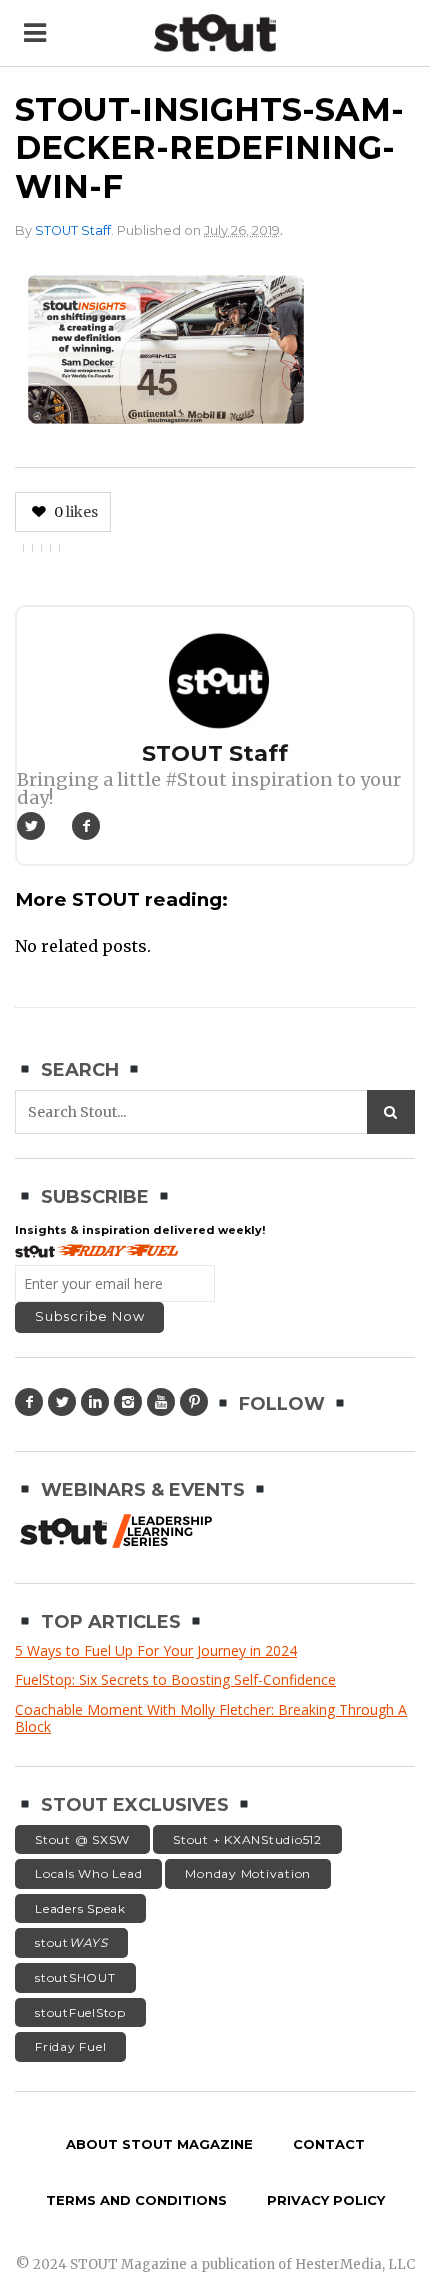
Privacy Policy (326, 2200)
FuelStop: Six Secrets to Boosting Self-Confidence (175, 1679)
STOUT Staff (73, 230)
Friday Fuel (70, 2046)
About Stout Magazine (159, 2144)
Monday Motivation (248, 1873)
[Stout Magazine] (215, 33)
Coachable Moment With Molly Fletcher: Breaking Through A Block (211, 1718)
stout (71, 1942)
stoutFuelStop (80, 2012)
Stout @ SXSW (82, 1839)
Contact (329, 2144)
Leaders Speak (80, 1908)
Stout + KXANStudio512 (247, 1839)
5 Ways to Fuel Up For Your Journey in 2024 (156, 1650)
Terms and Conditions (136, 2200)
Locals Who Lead (88, 1873)
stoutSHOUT (75, 1977)
